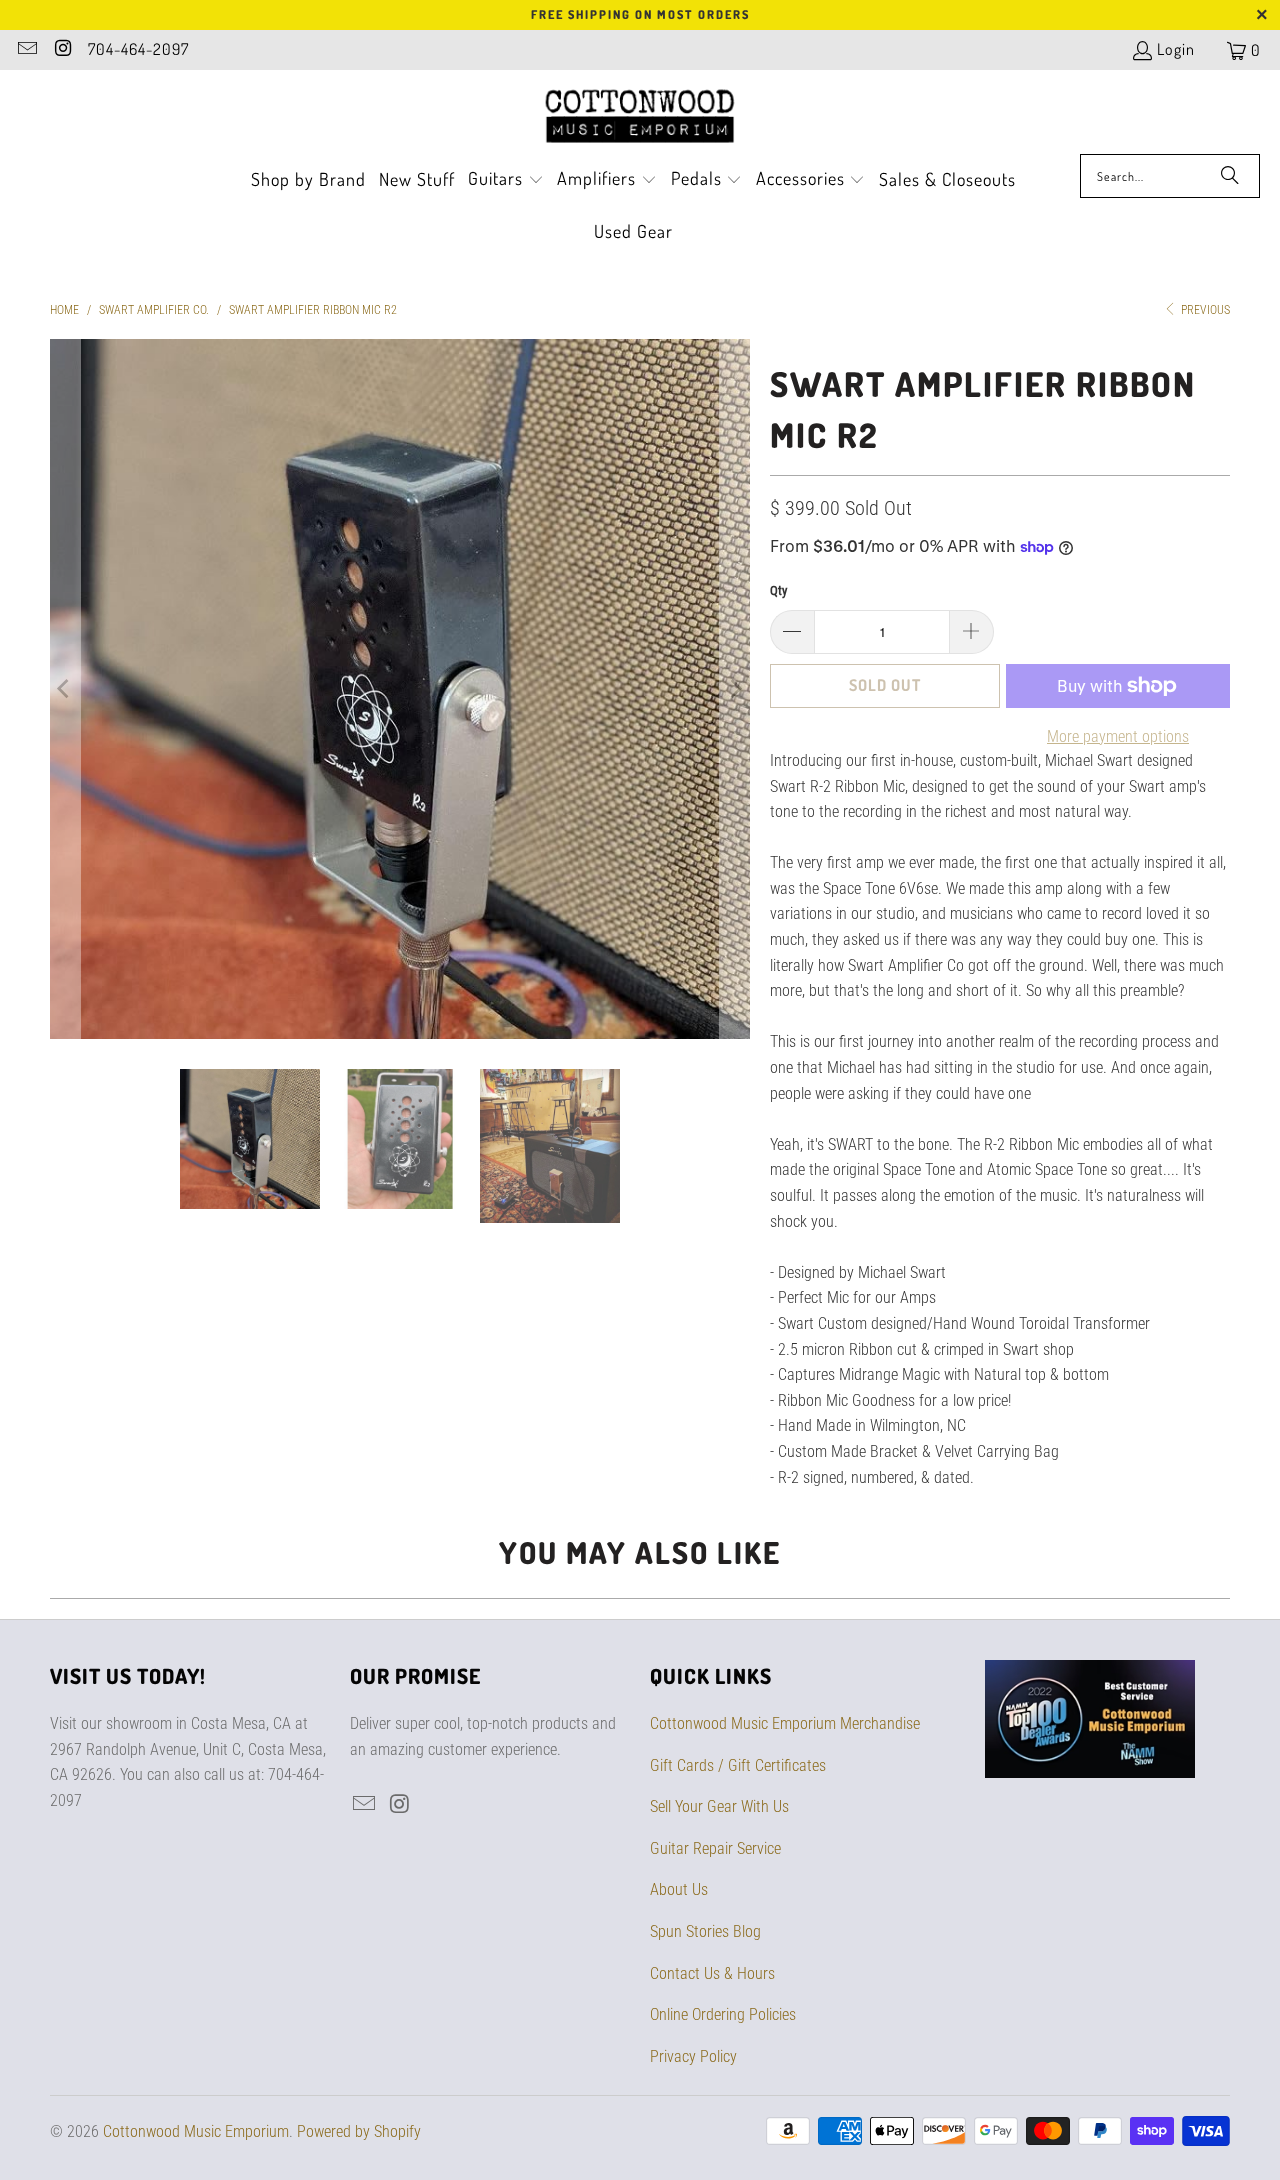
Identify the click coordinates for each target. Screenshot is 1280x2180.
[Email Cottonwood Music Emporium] (26, 50)
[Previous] (65, 689)
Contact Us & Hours (712, 1973)
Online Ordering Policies (723, 2014)
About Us (679, 1889)
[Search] (1230, 176)
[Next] (735, 689)
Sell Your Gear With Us (719, 1806)
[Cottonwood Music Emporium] (640, 117)
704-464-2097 (138, 49)
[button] (506, 180)
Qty (778, 590)
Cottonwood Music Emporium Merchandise (785, 1723)
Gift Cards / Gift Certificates (738, 1765)
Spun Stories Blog (705, 1931)
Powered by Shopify (359, 2131)
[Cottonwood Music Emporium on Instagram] (62, 50)
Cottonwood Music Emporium (196, 2131)
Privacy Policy (693, 2056)
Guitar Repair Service (715, 1848)
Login (1176, 49)
